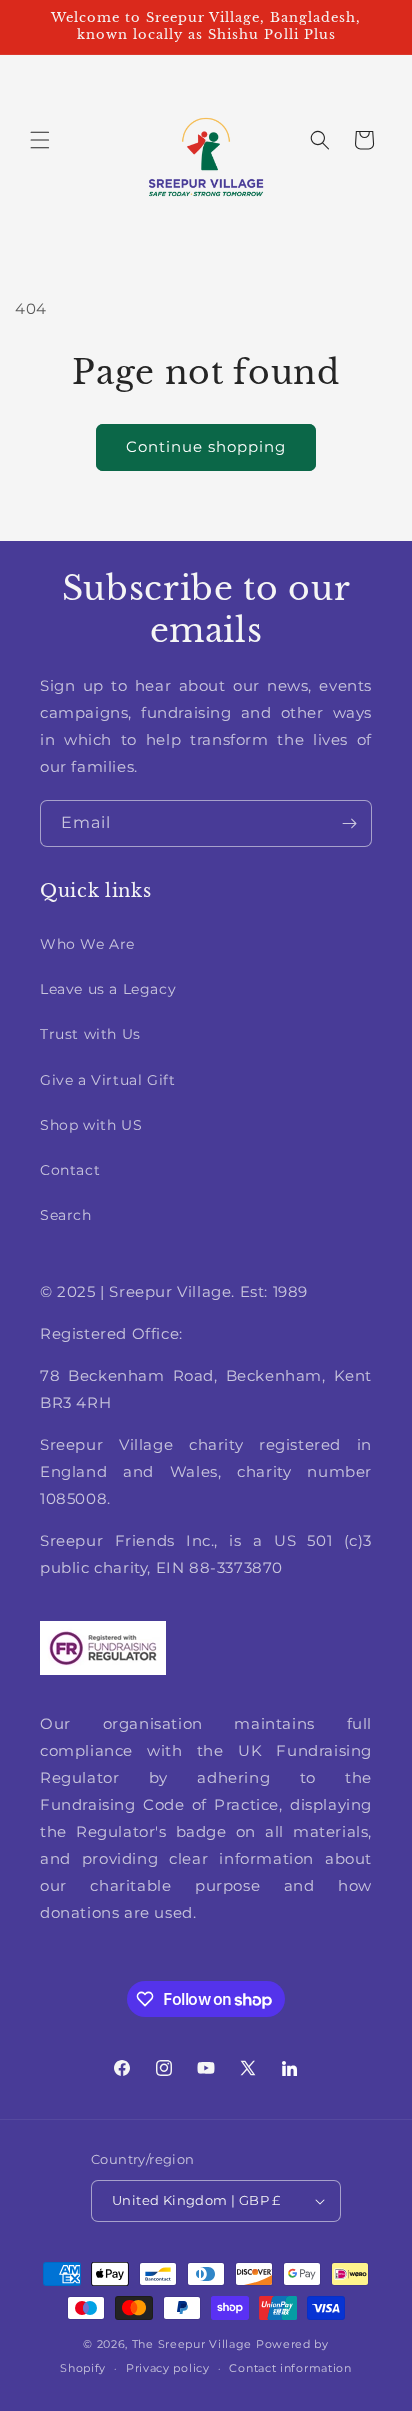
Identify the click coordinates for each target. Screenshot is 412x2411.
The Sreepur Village (192, 2344)
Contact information (290, 2368)
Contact (70, 1170)
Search (66, 1215)
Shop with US (91, 1125)
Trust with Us (90, 1034)
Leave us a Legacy (108, 989)
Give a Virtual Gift (107, 1080)
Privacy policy (168, 2368)
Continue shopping (206, 446)
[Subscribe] (349, 823)
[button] (40, 140)
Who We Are (87, 944)
